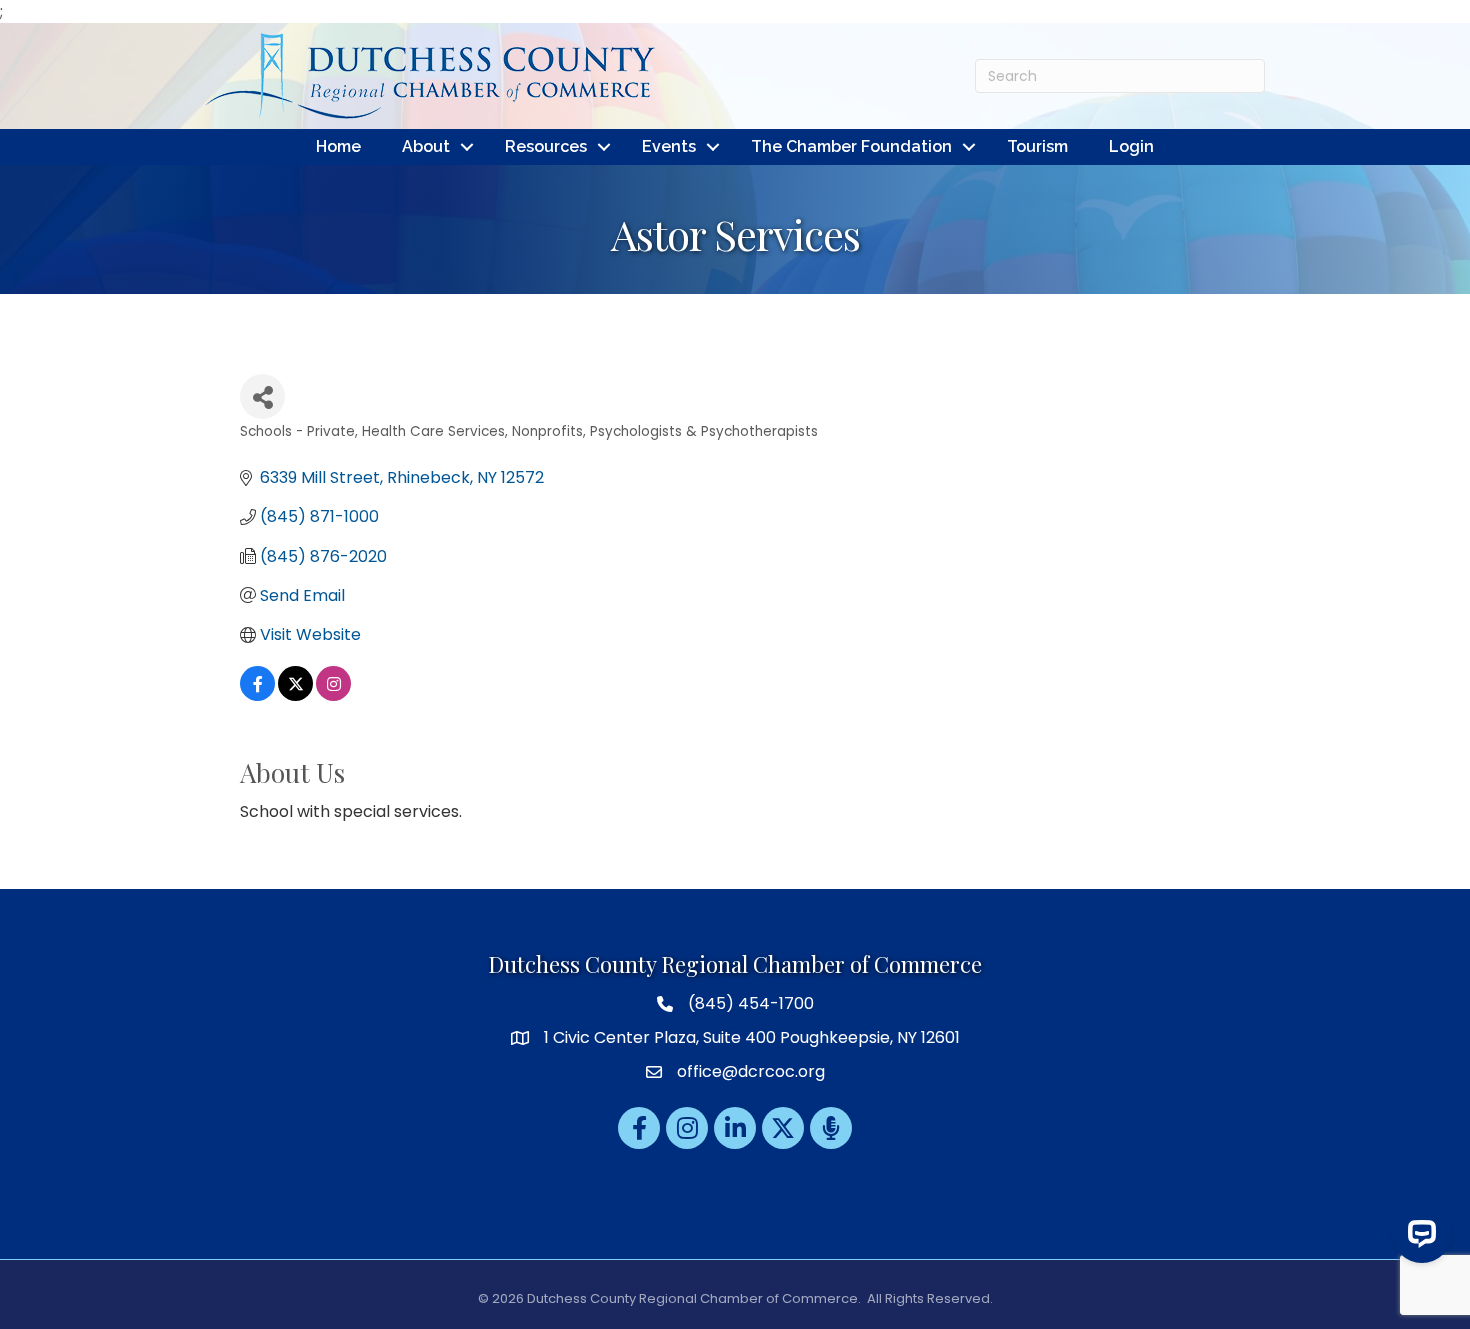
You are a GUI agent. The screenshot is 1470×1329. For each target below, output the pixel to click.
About (426, 146)
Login (1131, 146)
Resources (546, 146)
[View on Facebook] (257, 695)
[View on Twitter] (295, 695)
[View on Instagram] (333, 695)
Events (669, 146)
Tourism (1037, 146)
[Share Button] (262, 396)
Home (338, 146)
